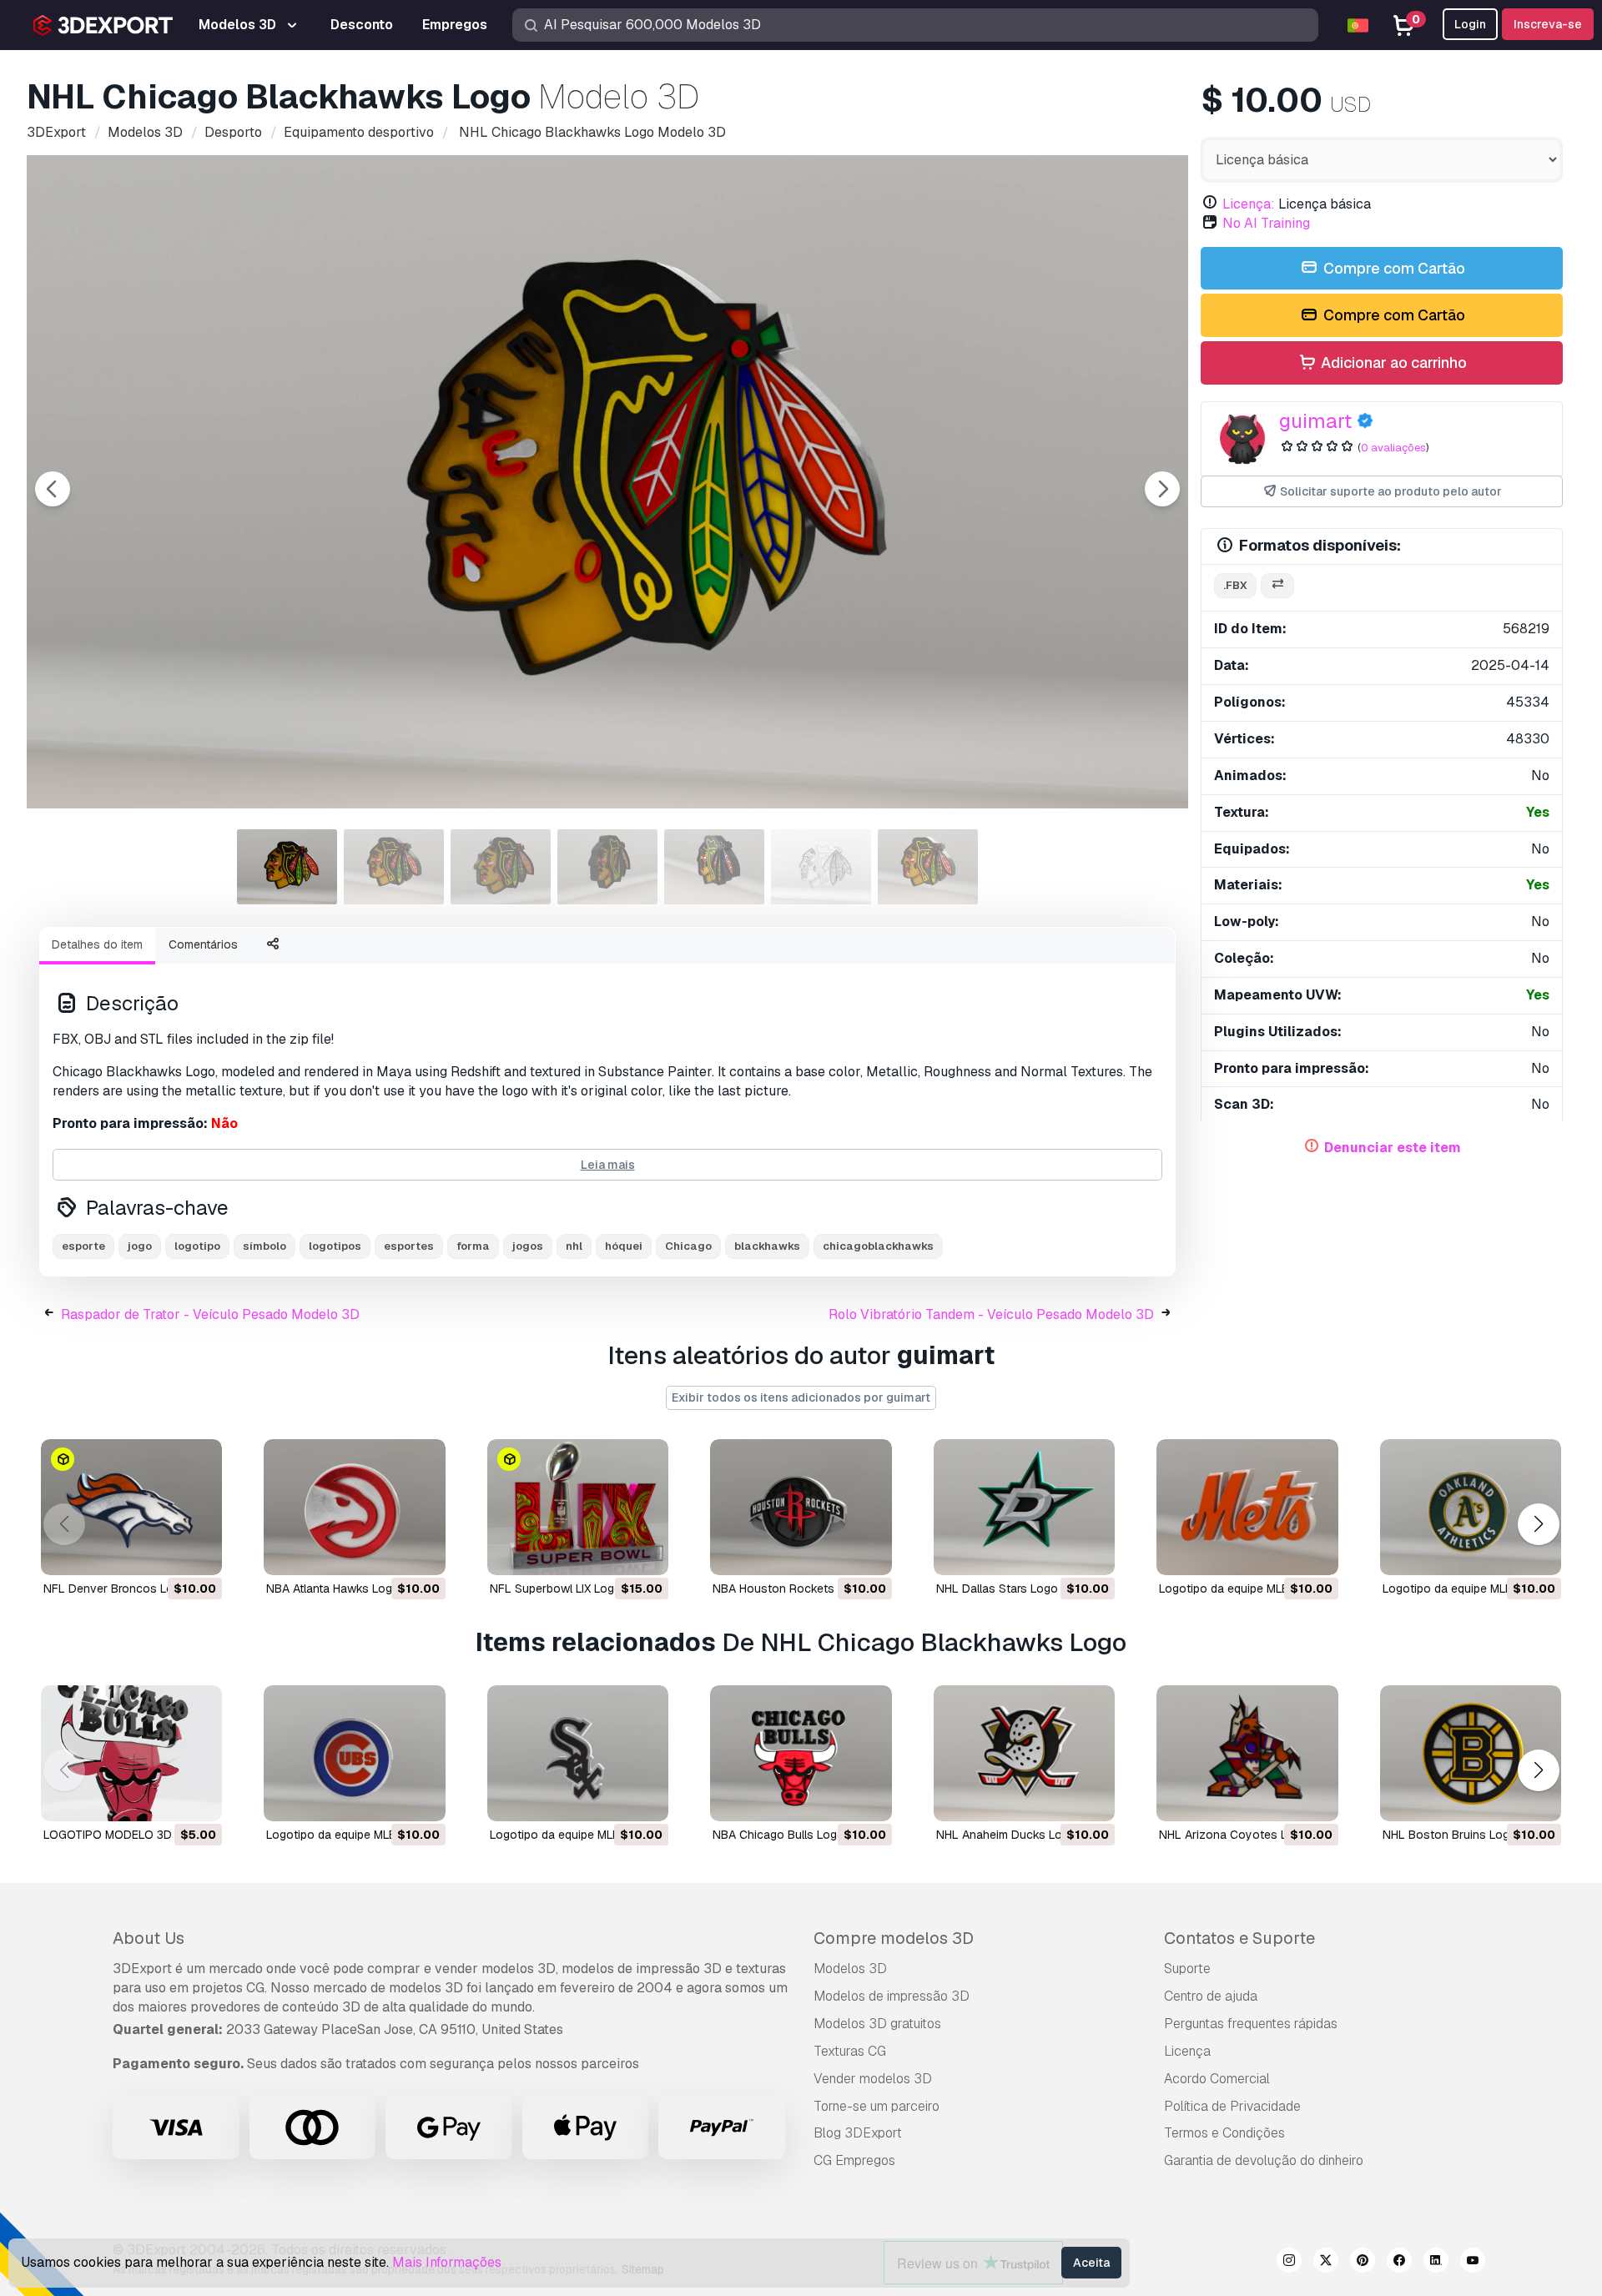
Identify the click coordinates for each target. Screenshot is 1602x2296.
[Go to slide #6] (821, 867)
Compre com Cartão (1393, 268)
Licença (1187, 2051)
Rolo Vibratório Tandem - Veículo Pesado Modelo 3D (991, 1314)
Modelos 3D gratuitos (877, 2024)
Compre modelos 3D (894, 1938)
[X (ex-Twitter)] (1326, 2263)
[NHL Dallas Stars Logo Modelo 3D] (1024, 1507)
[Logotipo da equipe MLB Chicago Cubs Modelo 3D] (354, 1753)
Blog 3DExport (858, 2133)
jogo (140, 1246)
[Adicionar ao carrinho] (164, 1552)
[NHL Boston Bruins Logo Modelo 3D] (1471, 1753)
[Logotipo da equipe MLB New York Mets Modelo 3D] (1247, 1507)
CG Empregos (854, 2160)
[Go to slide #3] (501, 867)
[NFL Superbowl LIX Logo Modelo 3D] (578, 1507)
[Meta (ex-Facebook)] (1399, 2263)
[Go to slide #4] (607, 867)
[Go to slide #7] (928, 867)
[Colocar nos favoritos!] (198, 1552)
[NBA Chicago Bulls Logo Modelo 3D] (801, 1753)
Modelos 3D (850, 1969)
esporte (83, 1246)
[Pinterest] (1363, 2263)
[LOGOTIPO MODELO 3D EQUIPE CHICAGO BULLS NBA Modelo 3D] (131, 1753)
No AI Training (1266, 223)
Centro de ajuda (1211, 1996)
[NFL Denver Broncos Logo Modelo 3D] (131, 1507)
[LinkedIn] (1436, 2263)
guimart (1315, 421)
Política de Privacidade (1232, 2106)
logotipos (335, 1246)
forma (473, 1246)
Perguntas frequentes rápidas (1251, 2024)
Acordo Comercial (1217, 2079)
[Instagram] (1289, 2263)
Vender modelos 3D (873, 2079)
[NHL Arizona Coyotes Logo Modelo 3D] (1247, 1753)
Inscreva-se (1548, 24)
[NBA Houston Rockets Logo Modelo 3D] (801, 1507)
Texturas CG (850, 2051)
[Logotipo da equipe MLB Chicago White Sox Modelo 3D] (578, 1753)
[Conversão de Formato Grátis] (1277, 586)
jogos (528, 1246)
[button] (1538, 1524)
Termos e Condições (1224, 2133)
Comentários (203, 944)
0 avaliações (1393, 448)
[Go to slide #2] (394, 867)
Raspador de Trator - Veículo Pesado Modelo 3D (210, 1314)
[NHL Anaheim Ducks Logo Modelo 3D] (1024, 1753)
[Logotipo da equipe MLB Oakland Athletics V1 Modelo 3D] (1471, 1507)
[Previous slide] (53, 489)
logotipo (197, 1246)
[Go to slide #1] (287, 867)
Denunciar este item (1393, 1148)
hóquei (624, 1246)
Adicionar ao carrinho (1392, 363)
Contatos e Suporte (1239, 1938)
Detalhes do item (97, 944)
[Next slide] (1162, 489)
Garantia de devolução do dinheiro (1264, 2160)
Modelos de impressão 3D (892, 1996)
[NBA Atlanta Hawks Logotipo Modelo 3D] (354, 1507)
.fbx (1235, 585)
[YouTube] (1473, 2263)
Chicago (688, 1246)
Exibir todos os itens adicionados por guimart (801, 1397)
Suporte (1187, 1969)
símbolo (264, 1246)
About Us (149, 1938)
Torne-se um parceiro (877, 2106)
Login (1470, 24)
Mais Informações (447, 2262)
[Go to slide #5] (714, 867)
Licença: (1249, 204)
